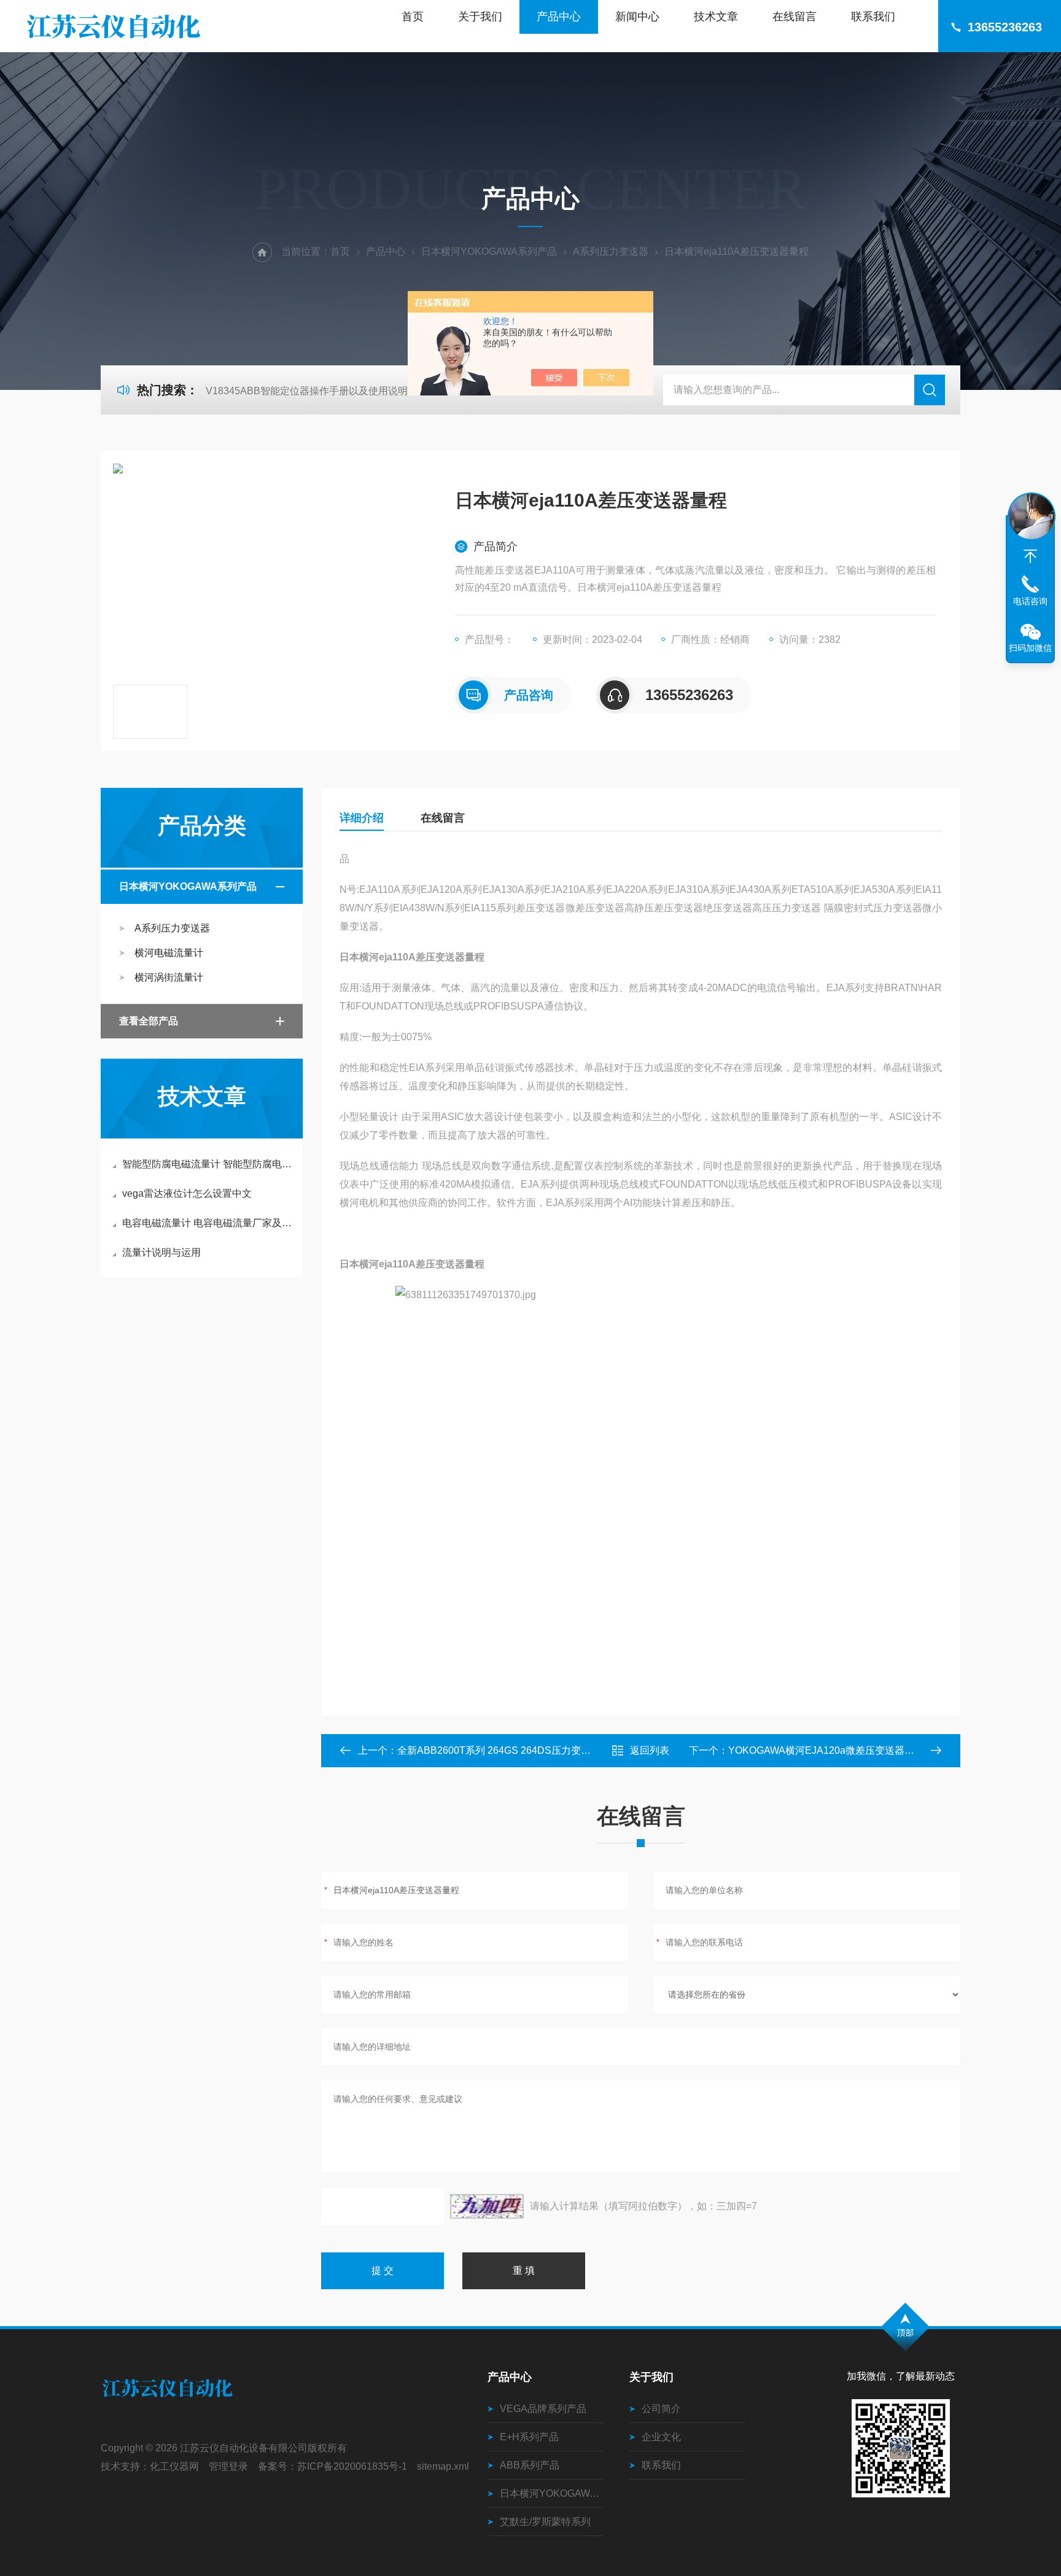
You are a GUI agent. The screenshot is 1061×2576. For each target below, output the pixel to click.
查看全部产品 (149, 1021)
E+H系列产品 (529, 2437)
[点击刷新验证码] (487, 2206)
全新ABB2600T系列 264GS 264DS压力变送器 (499, 1750)
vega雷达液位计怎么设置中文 (187, 1193)
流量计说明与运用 (161, 1252)
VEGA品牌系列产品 (543, 2409)
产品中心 (559, 17)
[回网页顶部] (1030, 556)
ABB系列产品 (530, 2465)
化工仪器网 (174, 2466)
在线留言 (795, 17)
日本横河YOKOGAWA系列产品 (489, 251)
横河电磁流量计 (169, 953)
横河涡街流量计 (169, 977)
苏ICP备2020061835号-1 (352, 2466)
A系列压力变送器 (611, 251)
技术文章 (716, 17)
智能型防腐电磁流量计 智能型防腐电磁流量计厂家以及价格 (208, 1164)
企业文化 (661, 2437)
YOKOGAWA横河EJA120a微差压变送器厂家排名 (836, 1750)
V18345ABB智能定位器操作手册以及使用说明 (307, 391)
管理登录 (228, 2466)
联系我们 (873, 17)
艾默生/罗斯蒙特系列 (545, 2522)
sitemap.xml (443, 2466)
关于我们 (480, 17)
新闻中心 (637, 17)
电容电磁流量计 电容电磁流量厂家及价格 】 (208, 1223)
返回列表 (650, 1750)
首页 (413, 17)
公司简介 (661, 2409)
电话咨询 (1030, 601)
